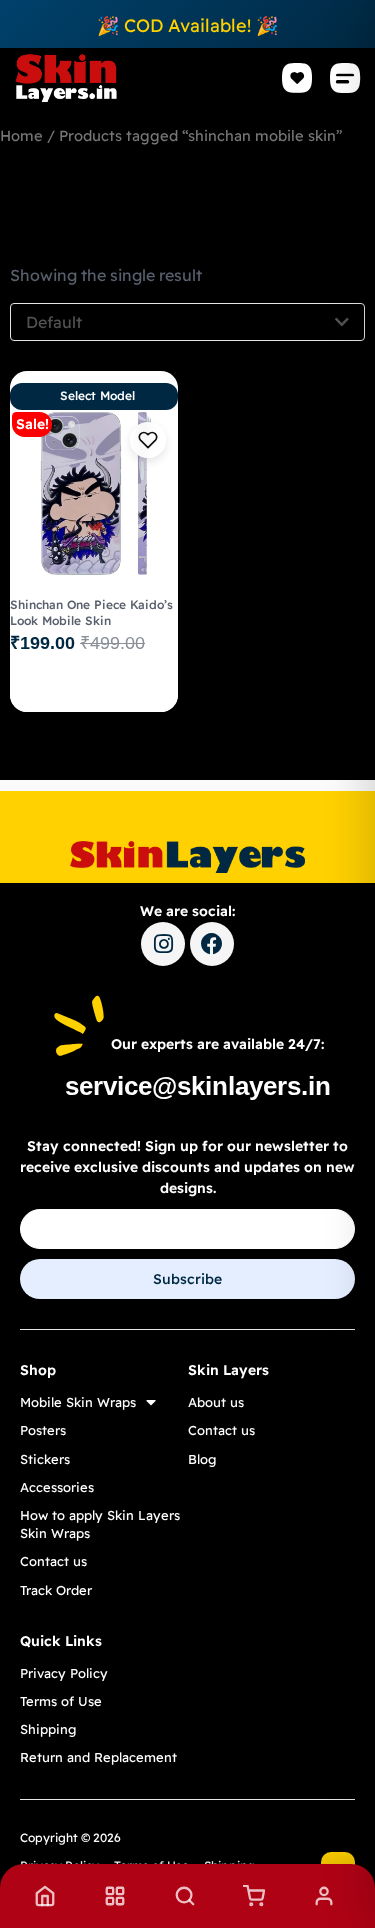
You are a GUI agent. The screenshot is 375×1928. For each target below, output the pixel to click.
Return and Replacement (98, 1757)
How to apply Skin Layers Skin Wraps (100, 1524)
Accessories (57, 1487)
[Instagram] (163, 944)
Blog (202, 1459)
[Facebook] (212, 944)
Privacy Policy (64, 1673)
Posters (43, 1430)
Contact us (53, 1561)
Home (21, 135)
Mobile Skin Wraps (78, 1402)
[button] (346, 78)
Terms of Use (61, 1701)
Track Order (56, 1590)
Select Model (97, 395)
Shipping (48, 1729)
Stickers (45, 1459)
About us (216, 1402)
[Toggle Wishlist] (148, 440)
